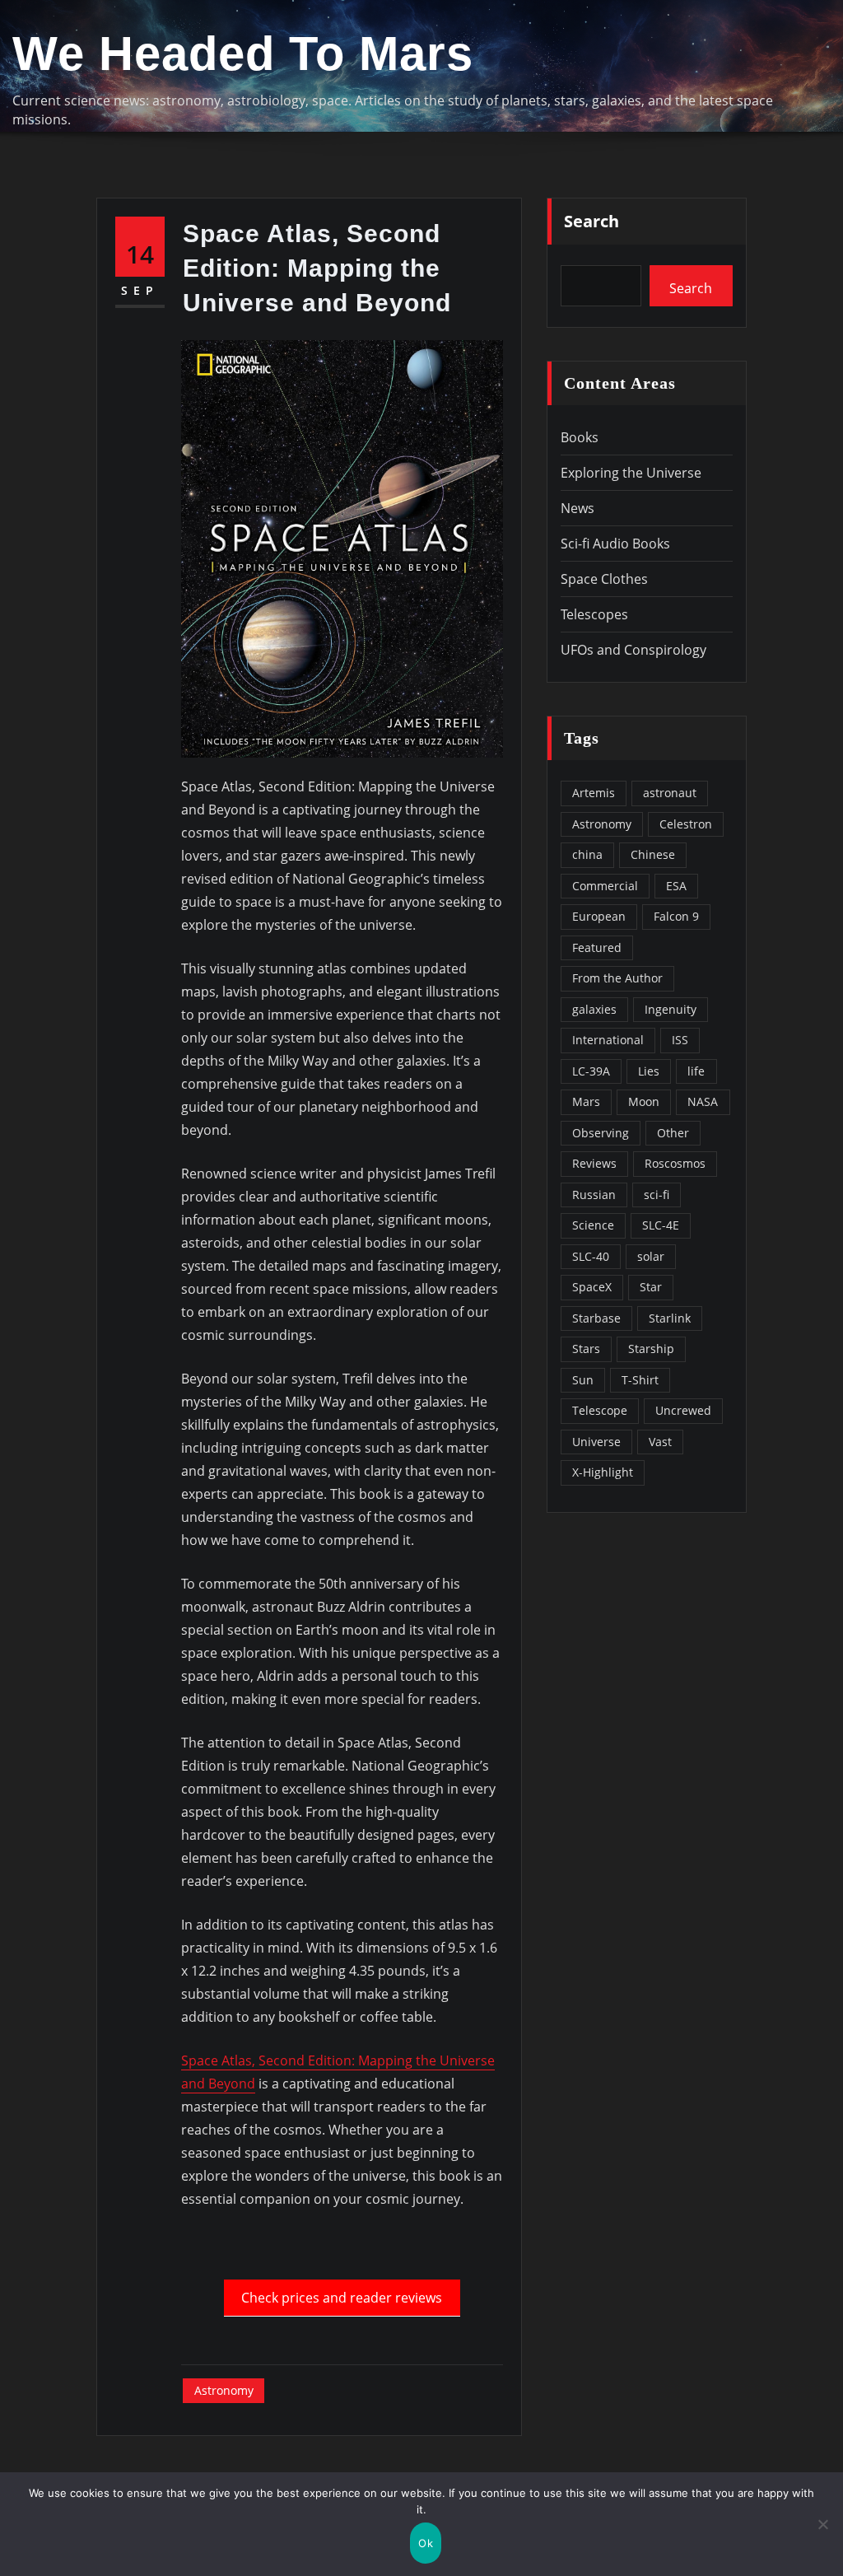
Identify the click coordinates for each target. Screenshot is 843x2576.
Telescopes (594, 614)
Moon (644, 1101)
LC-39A (591, 1071)
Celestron (686, 824)
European (599, 916)
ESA (676, 886)
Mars (586, 1101)
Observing (601, 1133)
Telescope (600, 1410)
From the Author (617, 978)
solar (651, 1256)
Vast (660, 1442)
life (696, 1071)
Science (593, 1225)
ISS (680, 1040)
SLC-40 (591, 1256)
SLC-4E (661, 1225)
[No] (822, 2524)
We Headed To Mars (243, 54)
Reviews (594, 1163)
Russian (594, 1195)
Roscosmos (675, 1163)
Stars (586, 1349)
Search (591, 221)
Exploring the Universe (631, 473)
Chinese (653, 854)
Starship (651, 1349)
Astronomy (224, 2390)
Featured (597, 947)
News (578, 508)
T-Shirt (640, 1380)
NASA (703, 1101)
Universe (596, 1442)
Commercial (605, 886)
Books (580, 437)
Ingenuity (671, 1009)
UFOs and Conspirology (633, 650)
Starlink (670, 1318)
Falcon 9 (676, 916)
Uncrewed (683, 1410)
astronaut (670, 793)
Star (651, 1287)
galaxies (594, 1009)
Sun (583, 1380)
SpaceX (592, 1287)
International (608, 1040)
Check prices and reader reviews (342, 2298)
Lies (649, 1071)
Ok (426, 2543)
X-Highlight (603, 1472)
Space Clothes (604, 579)
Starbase (596, 1318)
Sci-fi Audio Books (615, 544)
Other (673, 1133)
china (587, 854)
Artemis (594, 793)
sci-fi (657, 1195)
